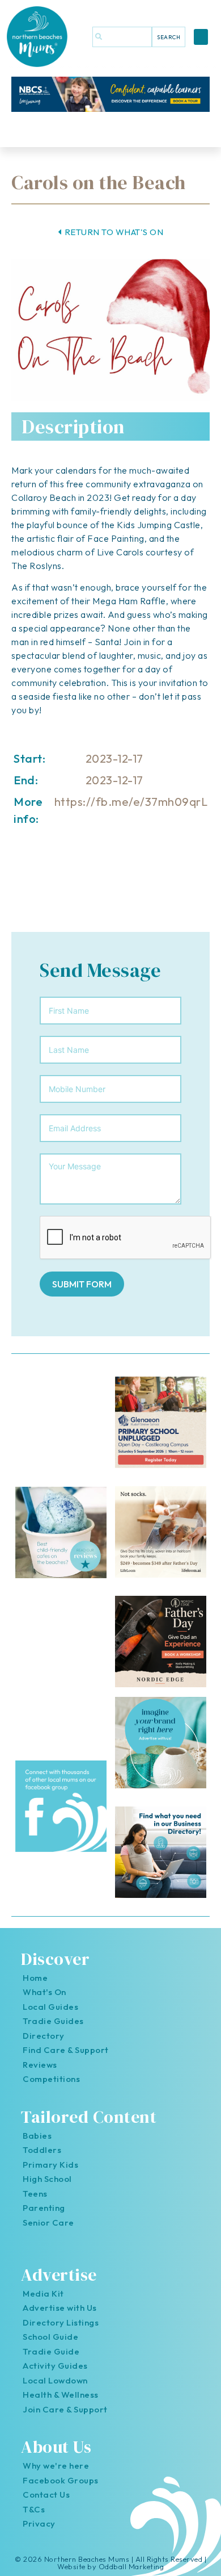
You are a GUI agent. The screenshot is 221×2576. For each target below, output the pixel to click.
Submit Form (82, 1284)
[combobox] (122, 37)
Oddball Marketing (131, 2566)
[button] (201, 37)
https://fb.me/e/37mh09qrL (131, 802)
